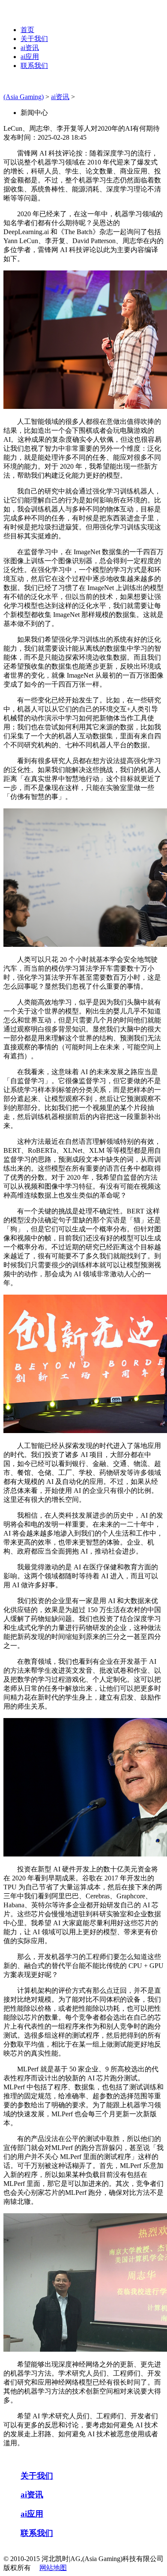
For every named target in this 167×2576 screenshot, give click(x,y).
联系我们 (34, 66)
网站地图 (53, 2568)
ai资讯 (30, 48)
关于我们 (34, 39)
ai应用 (30, 57)
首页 (27, 30)
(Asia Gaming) (24, 97)
